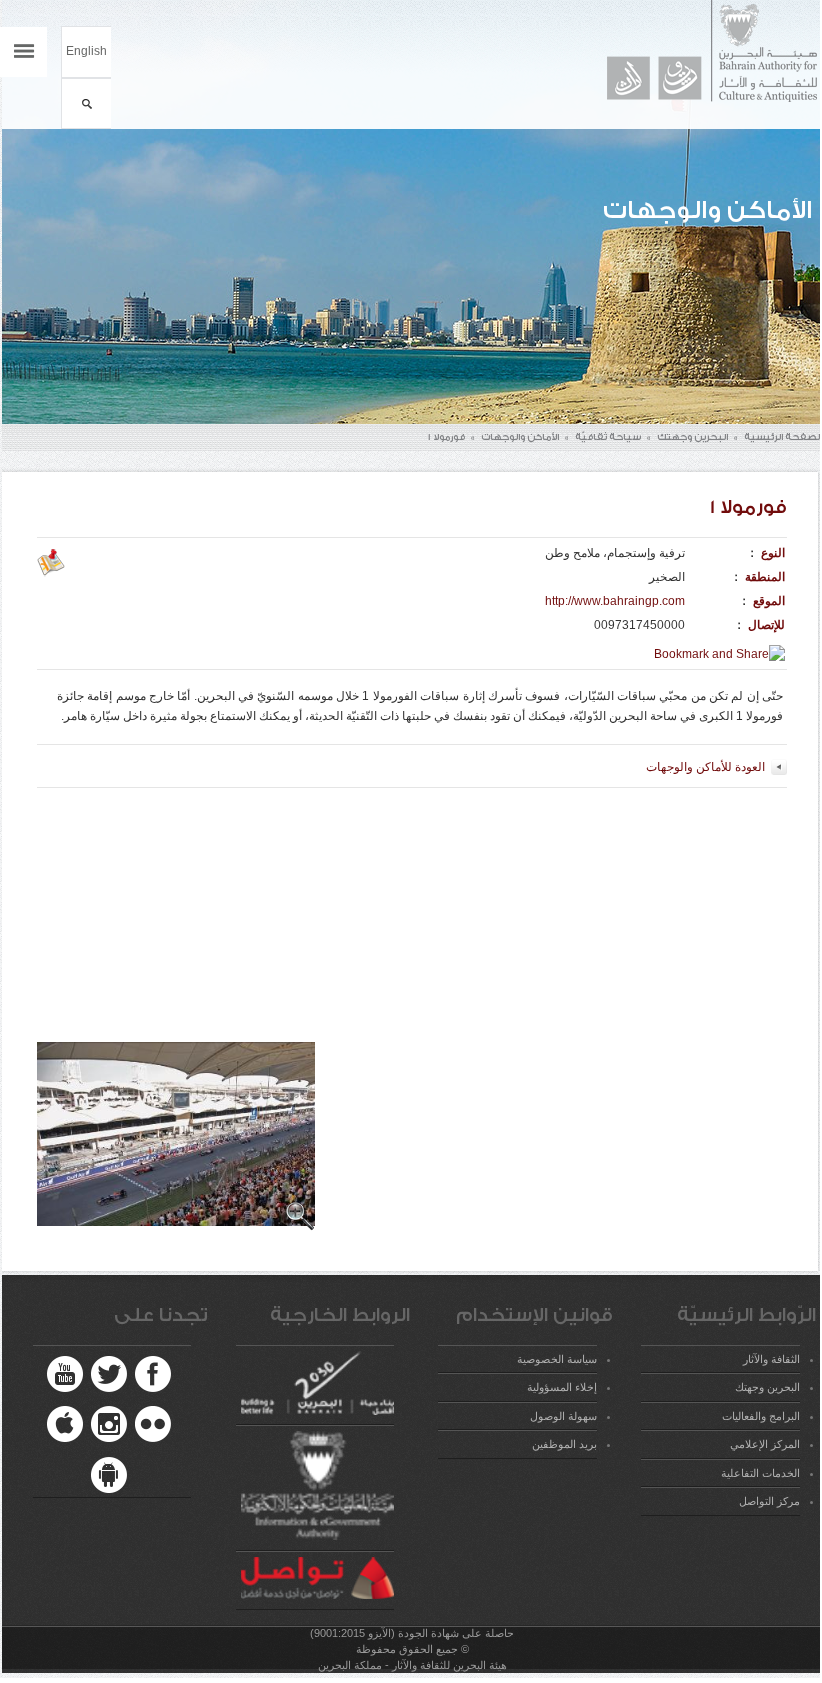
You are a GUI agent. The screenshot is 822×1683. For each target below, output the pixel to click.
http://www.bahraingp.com (615, 601)
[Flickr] (153, 1424)
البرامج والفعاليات (760, 1416)
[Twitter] (109, 1374)
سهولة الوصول (563, 1416)
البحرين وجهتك (692, 437)
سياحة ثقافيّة (608, 437)
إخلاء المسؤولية (561, 1387)
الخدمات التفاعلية (760, 1473)
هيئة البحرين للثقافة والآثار (702, 51)
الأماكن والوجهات (520, 437)
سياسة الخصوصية (556, 1359)
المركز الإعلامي (764, 1444)
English (86, 51)
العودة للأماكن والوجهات (705, 767)
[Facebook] (153, 1374)
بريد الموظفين (564, 1444)
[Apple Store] (65, 1424)
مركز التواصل (769, 1501)
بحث (86, 103)
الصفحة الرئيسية (783, 437)
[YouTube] (65, 1374)
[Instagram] (109, 1424)
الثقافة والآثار (771, 1359)
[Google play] (109, 1475)
